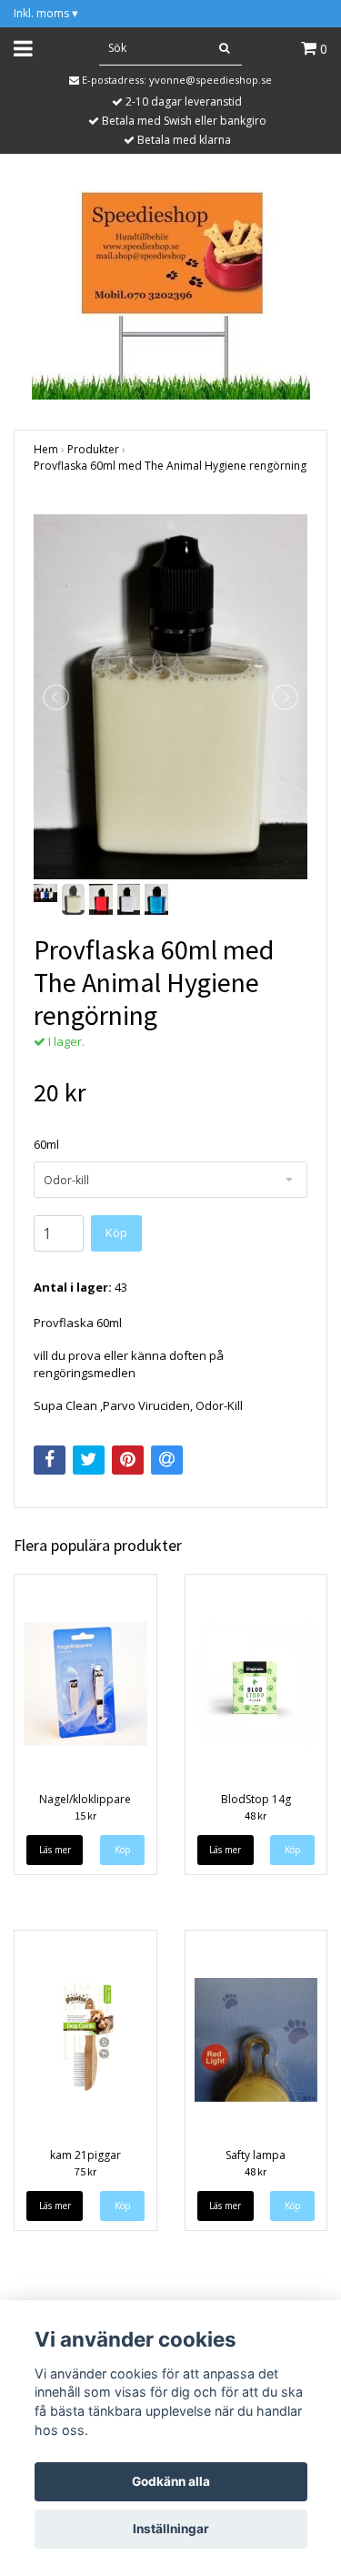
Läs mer (55, 1850)
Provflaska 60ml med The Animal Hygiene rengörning (170, 466)
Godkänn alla (171, 2481)
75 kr (85, 2171)
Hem (46, 449)
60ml (46, 1144)
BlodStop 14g (256, 1799)
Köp (116, 1232)
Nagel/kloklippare (85, 1799)
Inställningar (171, 2529)
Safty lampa (256, 2155)
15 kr (85, 1815)
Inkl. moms (46, 13)
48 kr (256, 1815)
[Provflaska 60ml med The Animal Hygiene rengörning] (170, 697)
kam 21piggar (85, 2155)
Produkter (93, 449)
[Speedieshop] (171, 293)
